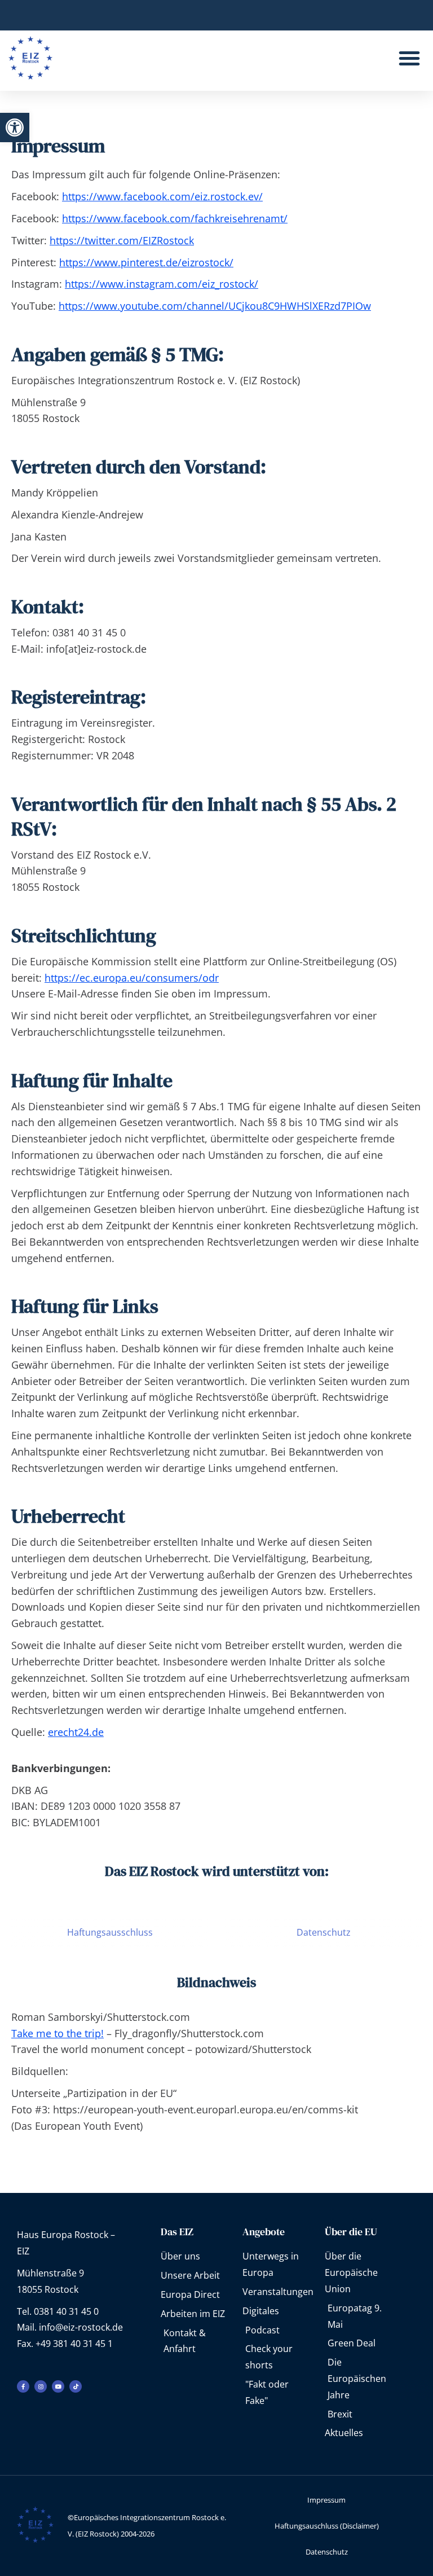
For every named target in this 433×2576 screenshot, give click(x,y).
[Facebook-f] (23, 2386)
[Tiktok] (76, 2386)
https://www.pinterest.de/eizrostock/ (146, 262)
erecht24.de (76, 1732)
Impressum (326, 2500)
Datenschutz (324, 1932)
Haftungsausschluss (110, 1932)
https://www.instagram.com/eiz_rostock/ (162, 284)
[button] (15, 128)
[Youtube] (58, 2386)
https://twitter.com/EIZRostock (122, 240)
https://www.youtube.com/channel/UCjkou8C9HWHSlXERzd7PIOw (215, 306)
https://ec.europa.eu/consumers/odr (132, 978)
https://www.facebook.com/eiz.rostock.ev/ (162, 196)
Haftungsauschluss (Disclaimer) (327, 2526)
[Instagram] (41, 2386)
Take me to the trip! (58, 2033)
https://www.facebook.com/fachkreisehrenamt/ (175, 218)
